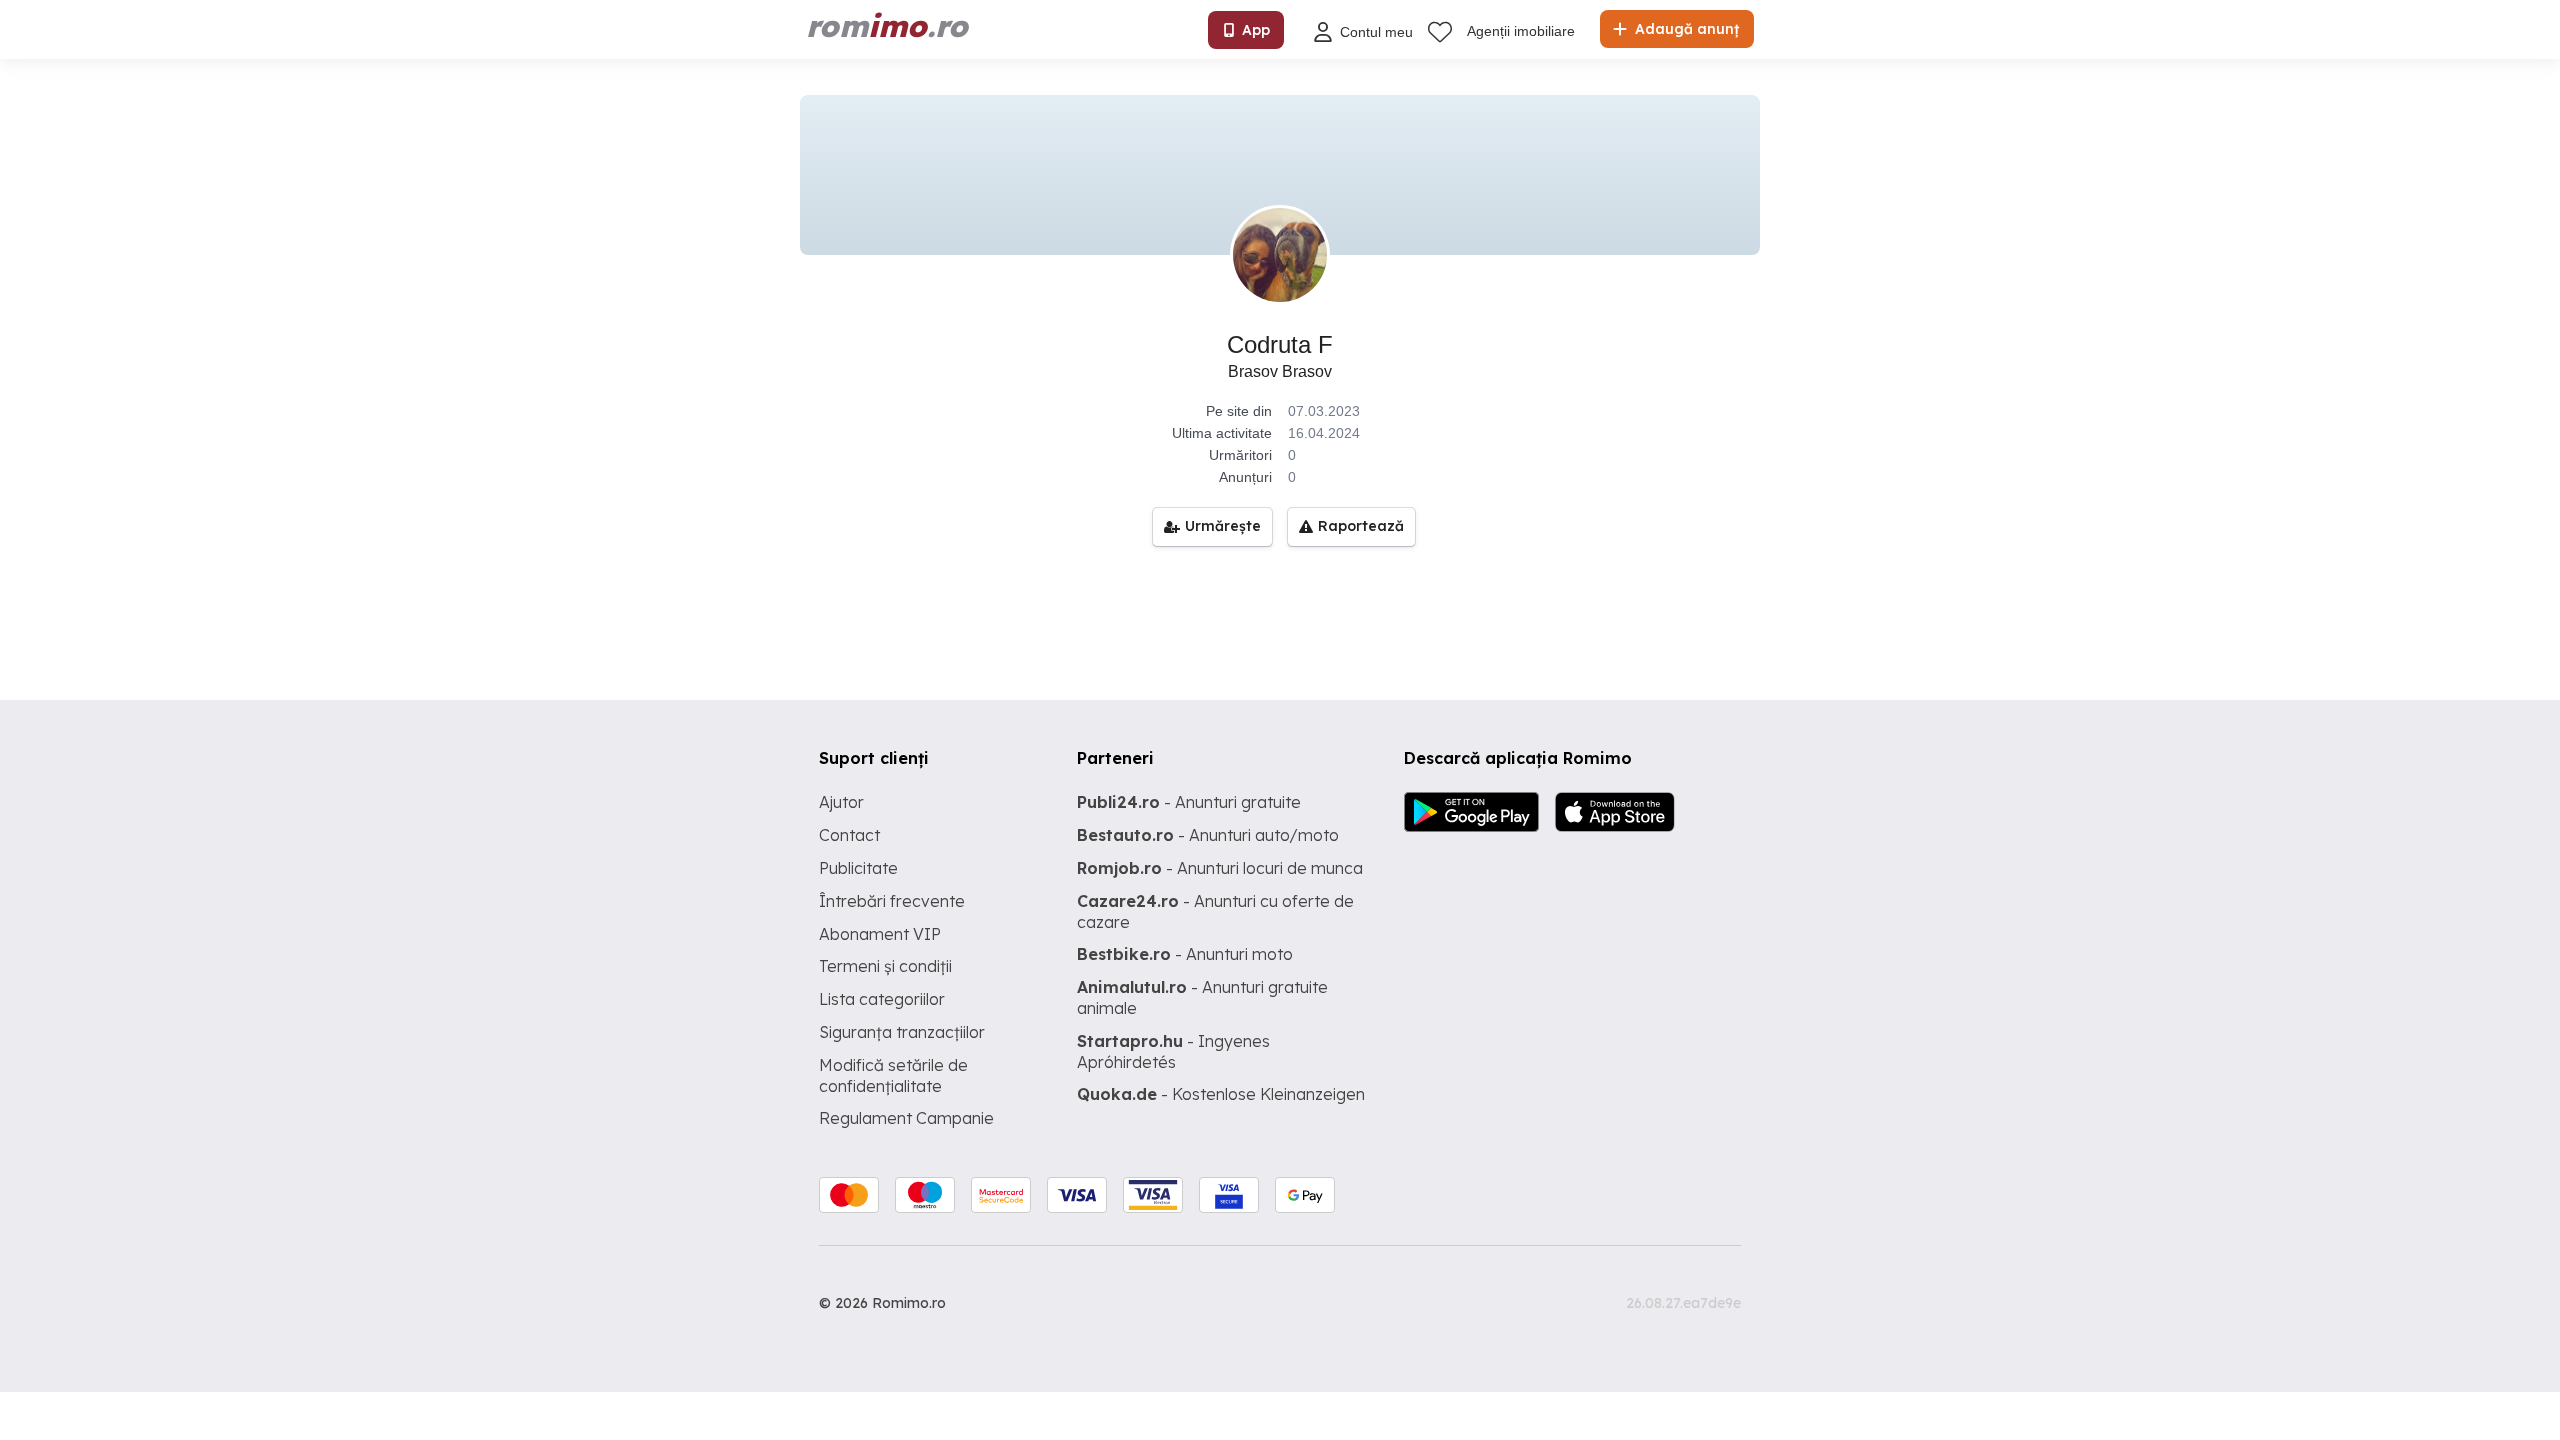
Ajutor (841, 802)
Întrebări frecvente (892, 901)
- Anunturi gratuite (1189, 802)
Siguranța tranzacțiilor (902, 1032)
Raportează (1361, 526)
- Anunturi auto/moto (1208, 835)
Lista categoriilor (882, 999)
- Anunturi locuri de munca (1220, 868)
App (1256, 30)
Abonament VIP (880, 934)
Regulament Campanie (906, 1118)
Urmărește (1223, 526)
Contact (849, 835)
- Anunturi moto (1185, 954)
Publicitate (858, 868)
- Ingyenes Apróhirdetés (1173, 1051)
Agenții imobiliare (1521, 31)
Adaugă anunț (1685, 29)
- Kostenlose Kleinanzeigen (1221, 1094)
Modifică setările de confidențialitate (893, 1075)
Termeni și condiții (885, 966)
